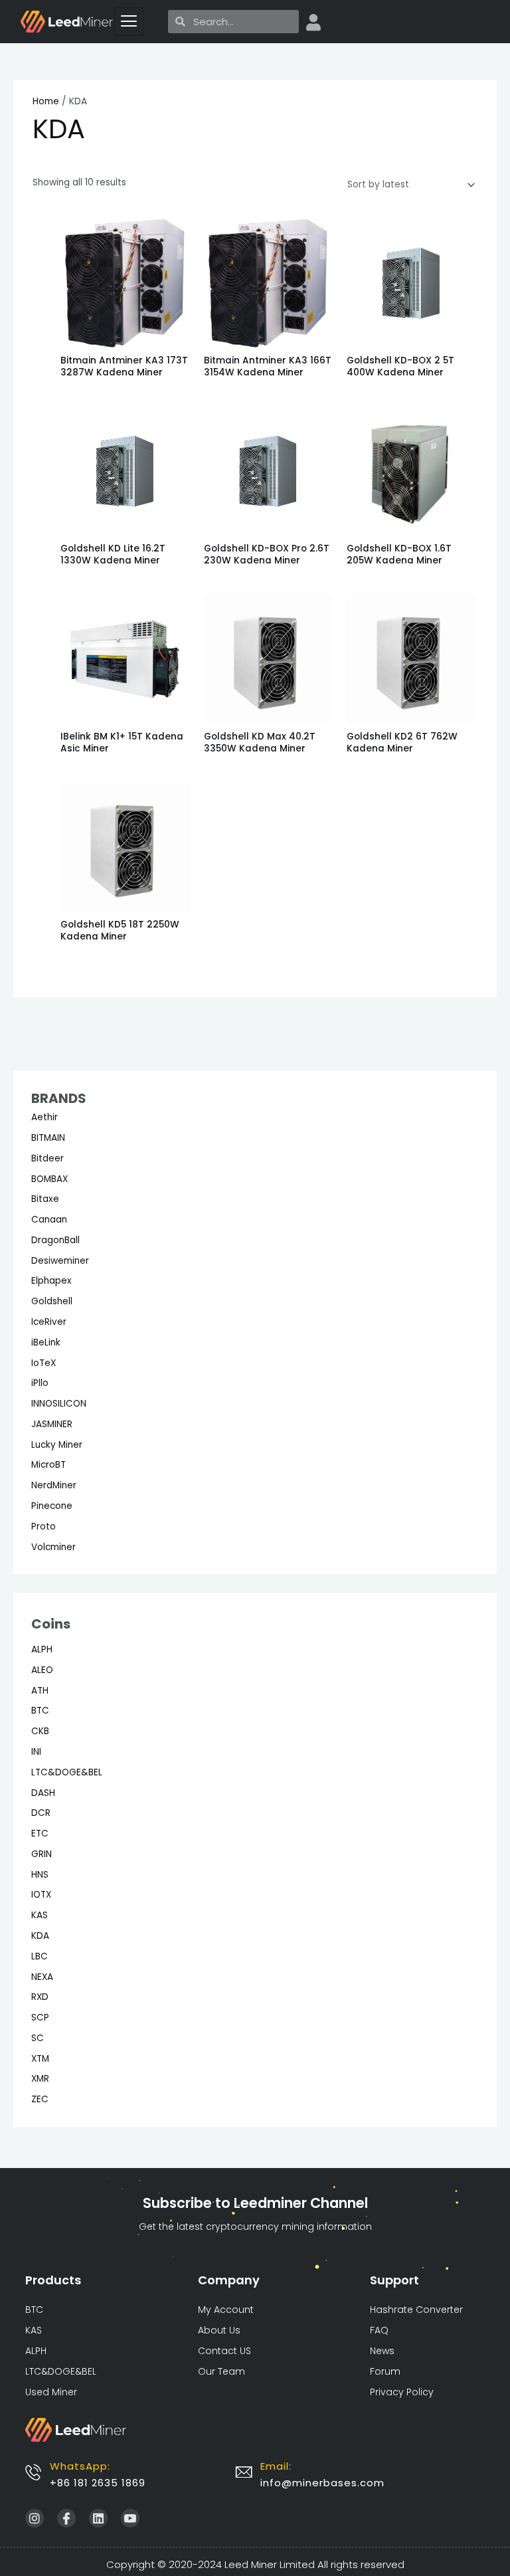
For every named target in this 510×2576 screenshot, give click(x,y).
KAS (40, 1915)
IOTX (41, 1895)
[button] (322, 2483)
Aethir (44, 1117)
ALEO (42, 1670)
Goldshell (52, 1301)
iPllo (40, 1383)
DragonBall (55, 1240)
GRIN (42, 1854)
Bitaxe (45, 1199)
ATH (40, 1691)
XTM (40, 2059)
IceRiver (49, 1322)
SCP (40, 2018)
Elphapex (51, 1281)
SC (38, 2038)
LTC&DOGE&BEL (67, 1772)
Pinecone (52, 1506)
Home (46, 101)
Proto (43, 1527)
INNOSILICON (59, 1404)
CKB (40, 1731)
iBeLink (46, 1342)
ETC (40, 1833)
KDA (40, 1936)
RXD (40, 1997)
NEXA (42, 1977)
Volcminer (53, 1547)
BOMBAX (49, 1179)
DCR (41, 1813)
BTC (40, 1711)
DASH (43, 1793)
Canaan (49, 1220)
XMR (40, 2079)
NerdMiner (54, 1485)
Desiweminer (60, 1261)
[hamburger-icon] (129, 22)
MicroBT (48, 1465)
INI (36, 1752)
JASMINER (52, 1424)
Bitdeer (47, 1158)
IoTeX (43, 1363)
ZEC (40, 2099)
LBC (40, 1956)
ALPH (42, 1649)
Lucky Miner (57, 1445)
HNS (40, 1875)
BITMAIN (48, 1138)
